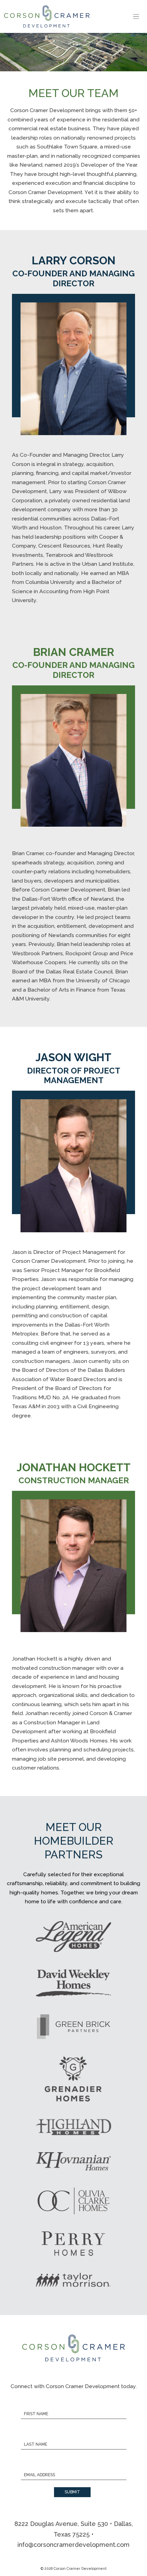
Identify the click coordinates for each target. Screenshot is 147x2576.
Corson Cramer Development (80, 2568)
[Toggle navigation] (136, 17)
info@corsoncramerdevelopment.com (73, 2545)
